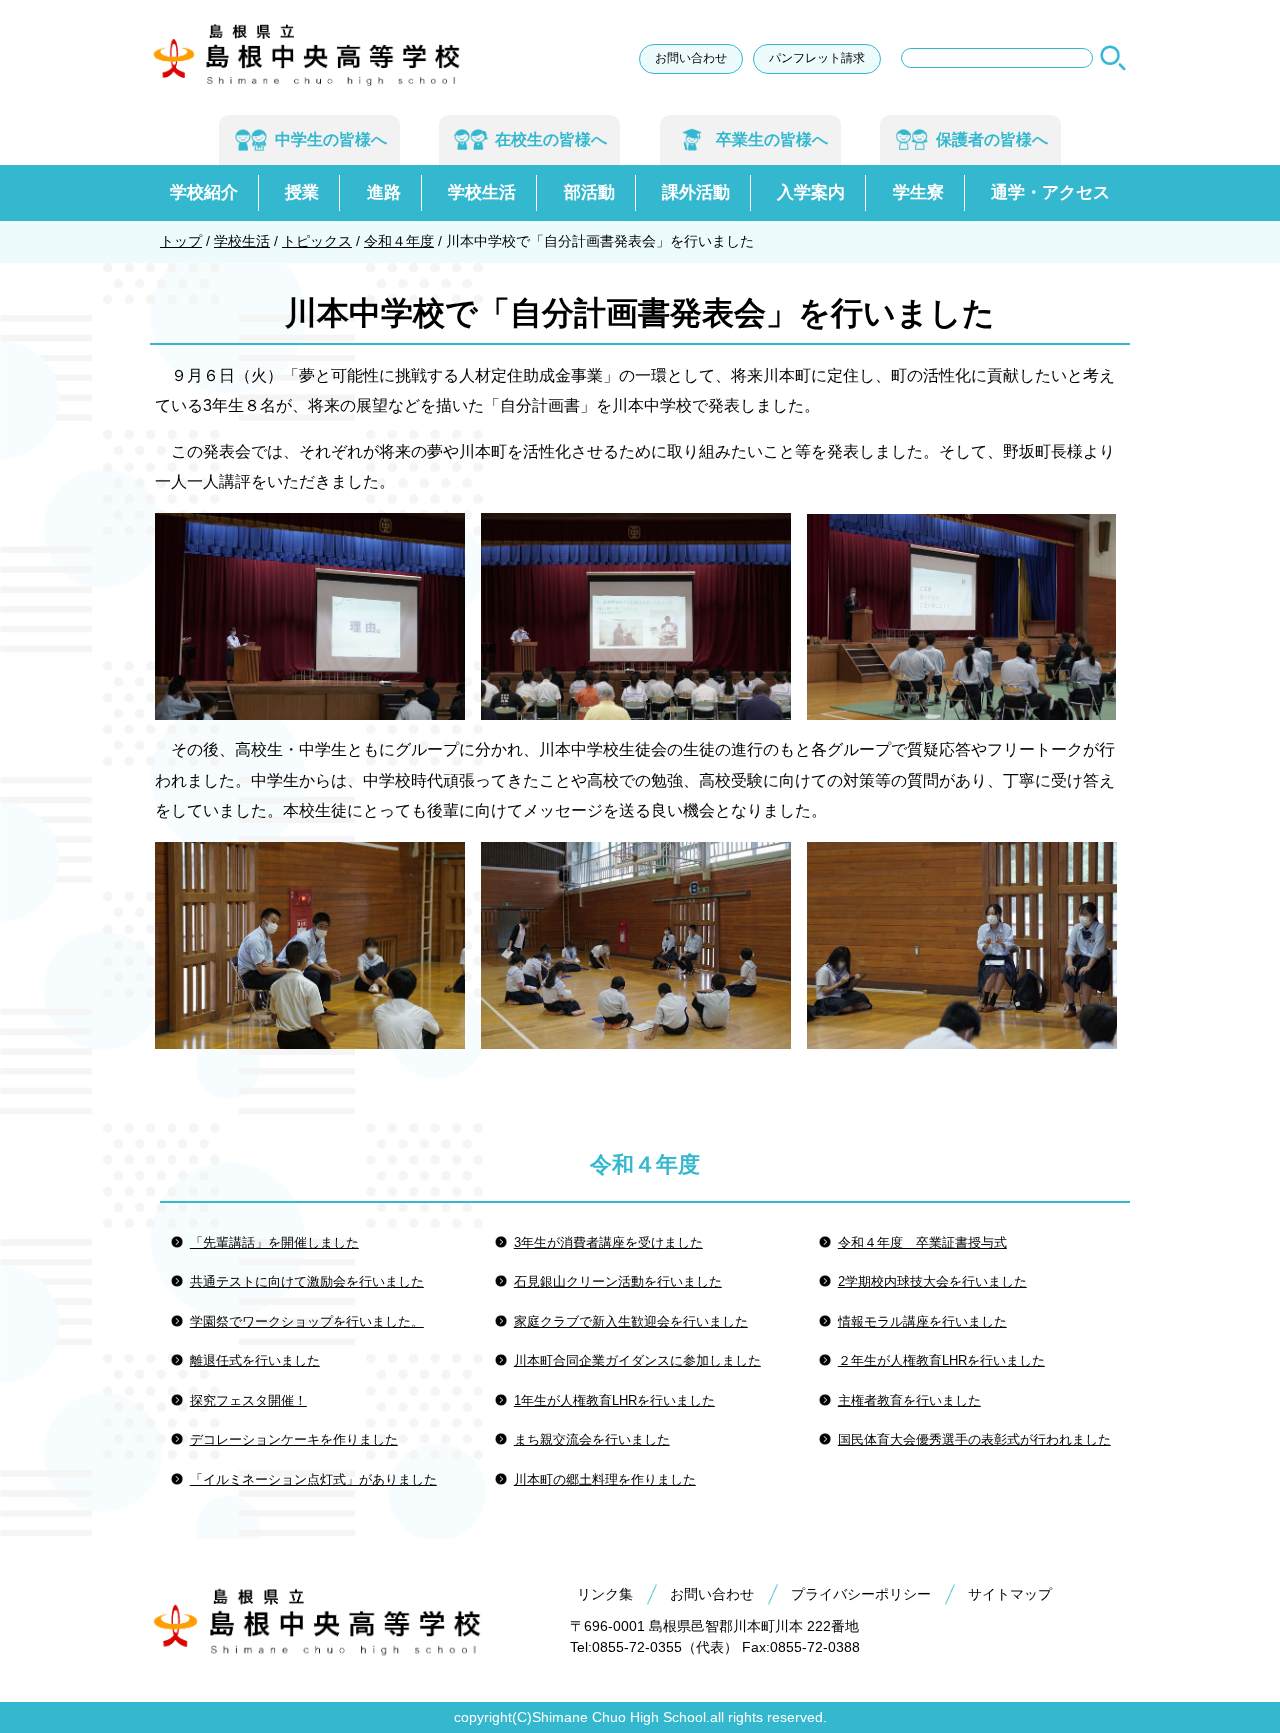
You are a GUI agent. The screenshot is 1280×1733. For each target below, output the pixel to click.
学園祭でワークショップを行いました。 (307, 1321)
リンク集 (605, 1594)
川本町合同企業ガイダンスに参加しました (637, 1360)
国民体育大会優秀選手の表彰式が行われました (974, 1439)
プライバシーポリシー (861, 1594)
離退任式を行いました (255, 1360)
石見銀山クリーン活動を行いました (618, 1281)
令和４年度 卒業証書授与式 (922, 1242)
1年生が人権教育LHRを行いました (614, 1400)
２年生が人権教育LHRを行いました (941, 1360)
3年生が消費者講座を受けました (608, 1242)
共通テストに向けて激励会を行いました (307, 1281)
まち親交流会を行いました (592, 1439)
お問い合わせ (691, 58)
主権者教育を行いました (909, 1400)
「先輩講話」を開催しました (274, 1242)
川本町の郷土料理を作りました (605, 1479)
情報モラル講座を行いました (922, 1321)
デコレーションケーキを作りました (294, 1439)
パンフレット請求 (817, 58)
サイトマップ (1010, 1594)
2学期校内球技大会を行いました (932, 1281)
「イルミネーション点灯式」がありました (313, 1479)
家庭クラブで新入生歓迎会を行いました (631, 1321)
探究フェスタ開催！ (248, 1400)
